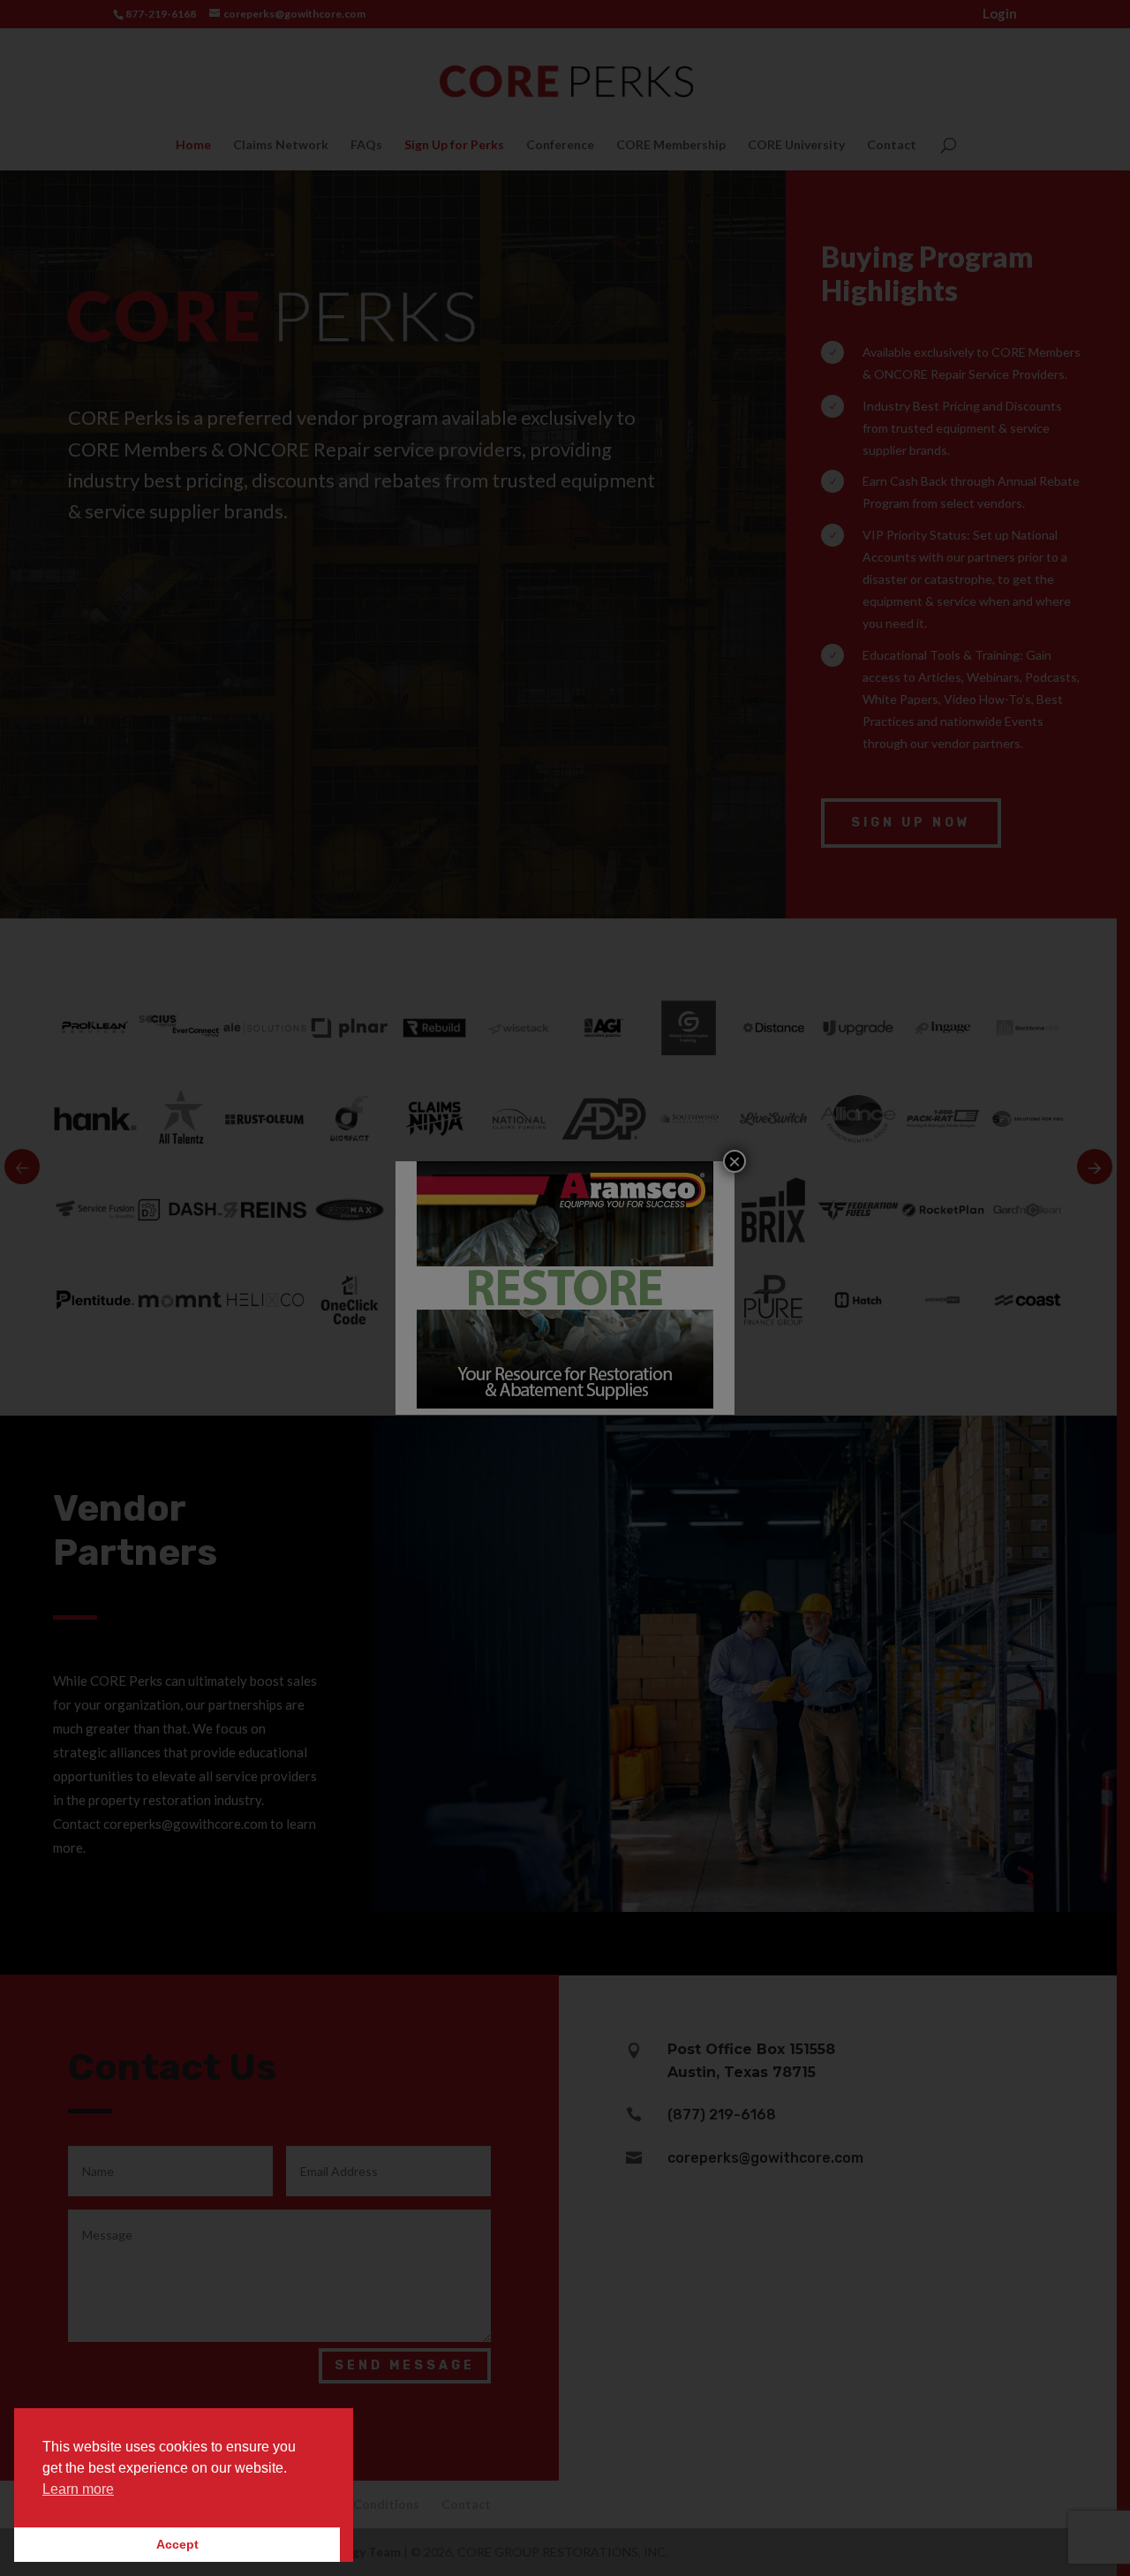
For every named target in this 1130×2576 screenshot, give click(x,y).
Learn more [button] (78, 2489)
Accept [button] (177, 2544)
